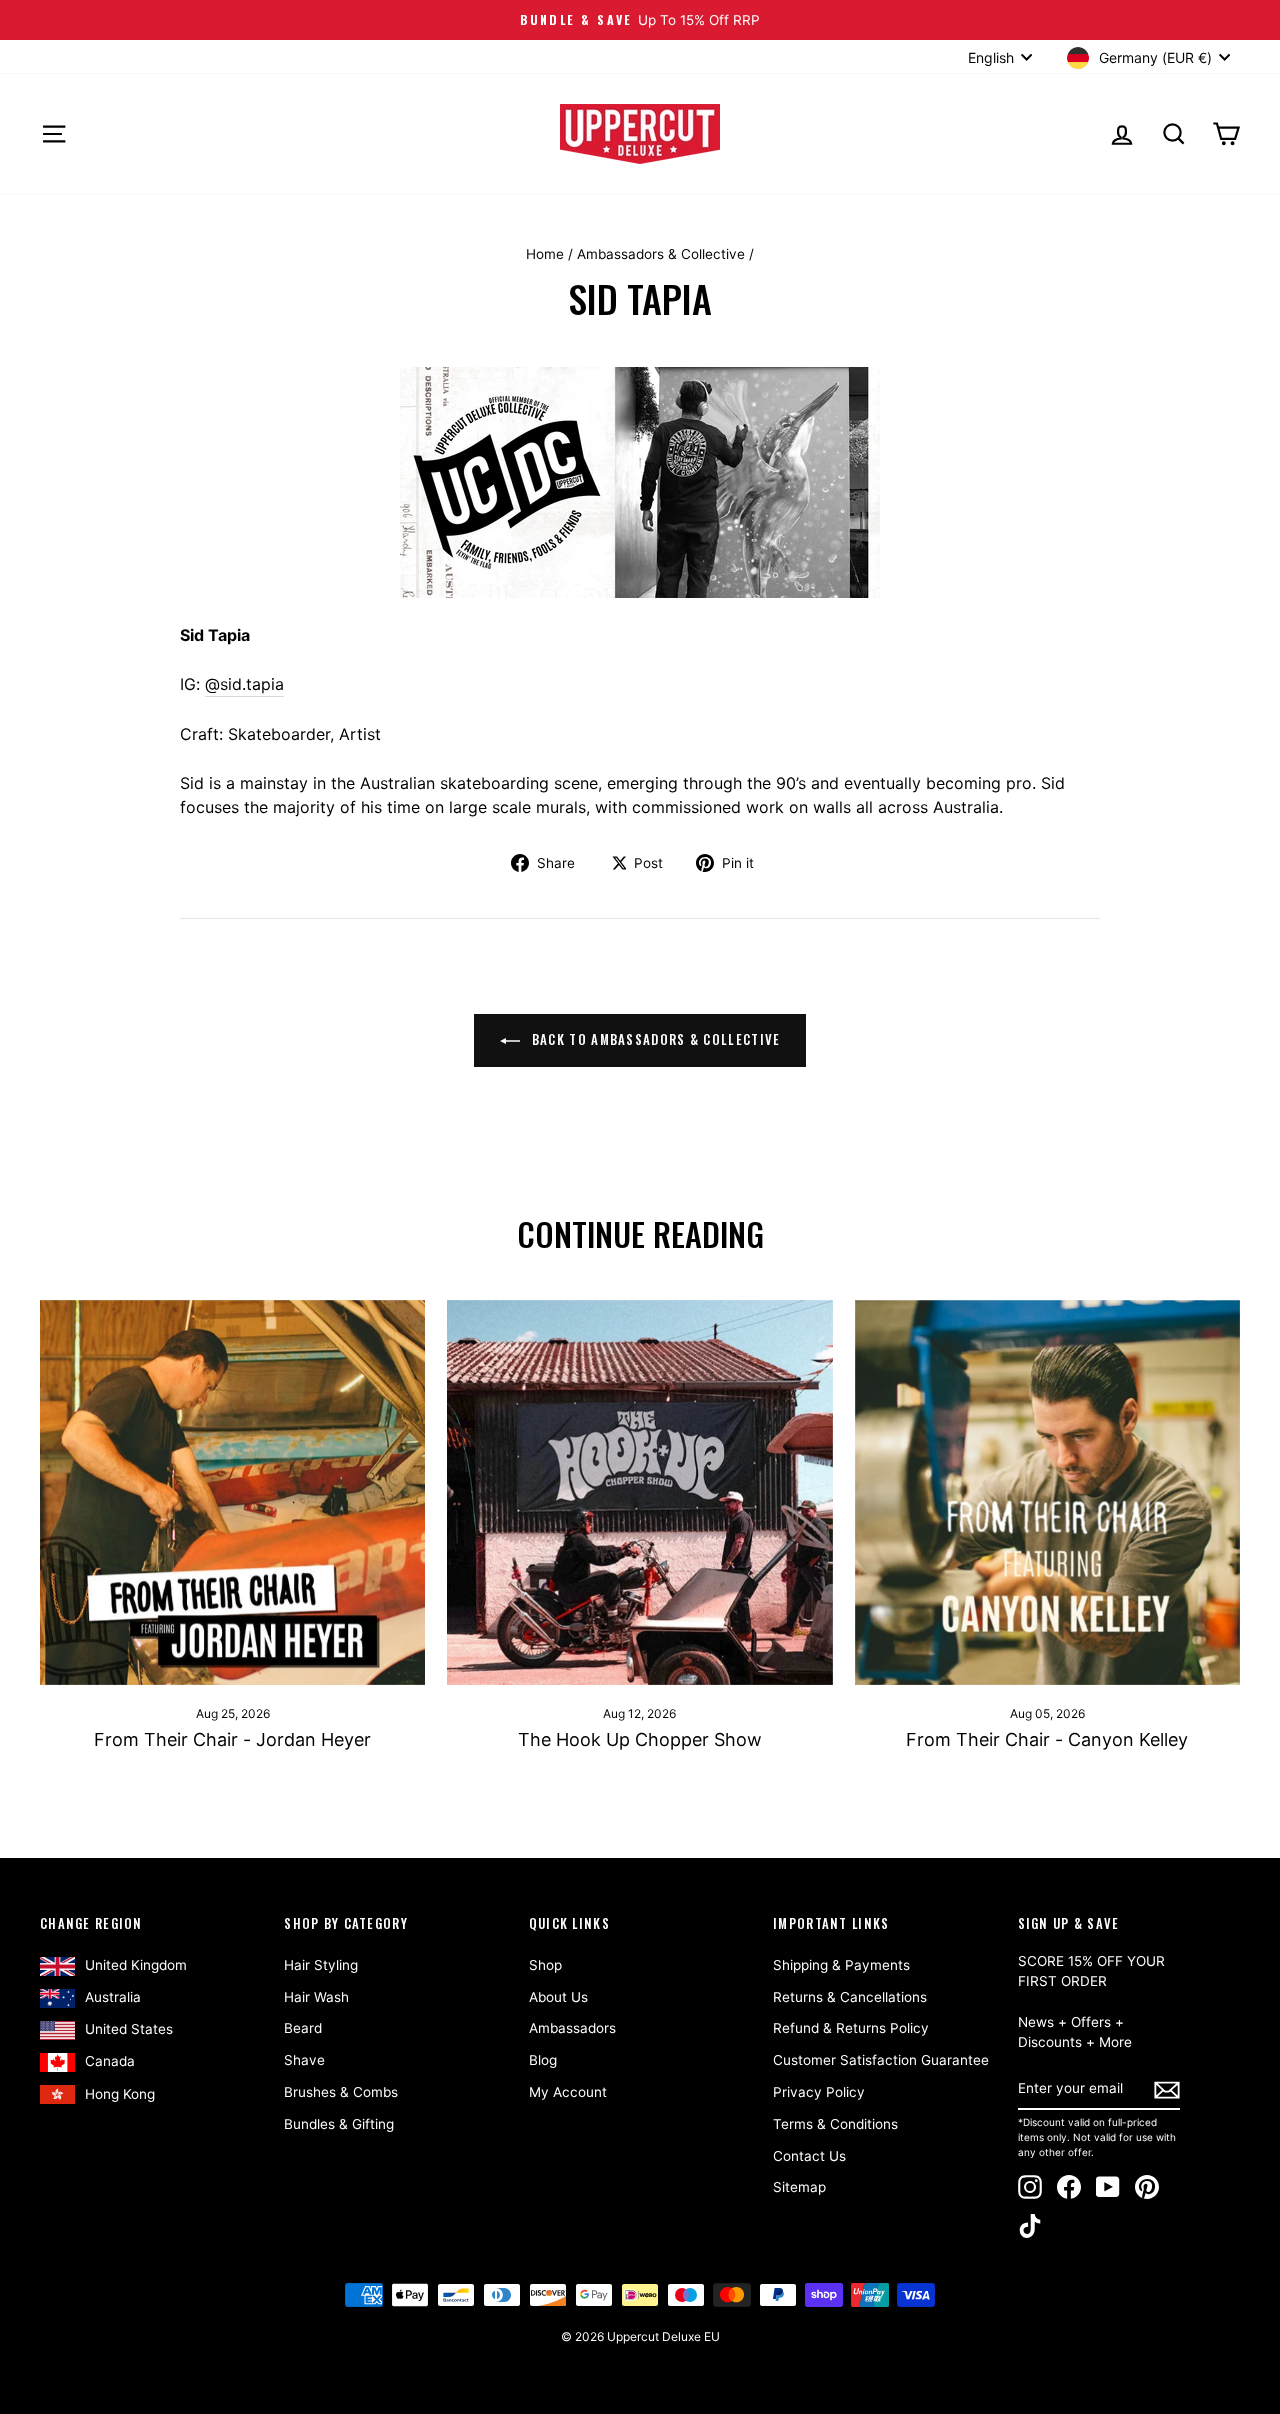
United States (129, 2029)
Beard (303, 2028)
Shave (304, 2060)
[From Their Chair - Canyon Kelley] (1047, 1492)
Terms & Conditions (835, 2124)
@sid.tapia (244, 684)
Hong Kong (120, 2094)
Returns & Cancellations (850, 1997)
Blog (543, 2060)
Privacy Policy (819, 2092)
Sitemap (799, 2187)
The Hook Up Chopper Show (640, 1739)
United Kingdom (136, 1965)
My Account (568, 2092)
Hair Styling (321, 1965)
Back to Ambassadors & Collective (654, 1039)
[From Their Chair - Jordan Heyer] (232, 1492)
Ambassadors (572, 2028)
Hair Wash (316, 1997)
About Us (558, 1997)
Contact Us (809, 2156)
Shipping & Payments (841, 1965)
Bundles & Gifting (339, 2124)
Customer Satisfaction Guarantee (881, 2060)
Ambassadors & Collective (661, 254)
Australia (113, 1997)
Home (545, 254)
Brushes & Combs (341, 2092)
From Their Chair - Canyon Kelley (1047, 1739)
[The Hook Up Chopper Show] (639, 1492)
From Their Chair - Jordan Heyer (232, 1739)
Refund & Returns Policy (851, 2028)
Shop (545, 1965)
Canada (110, 2061)
